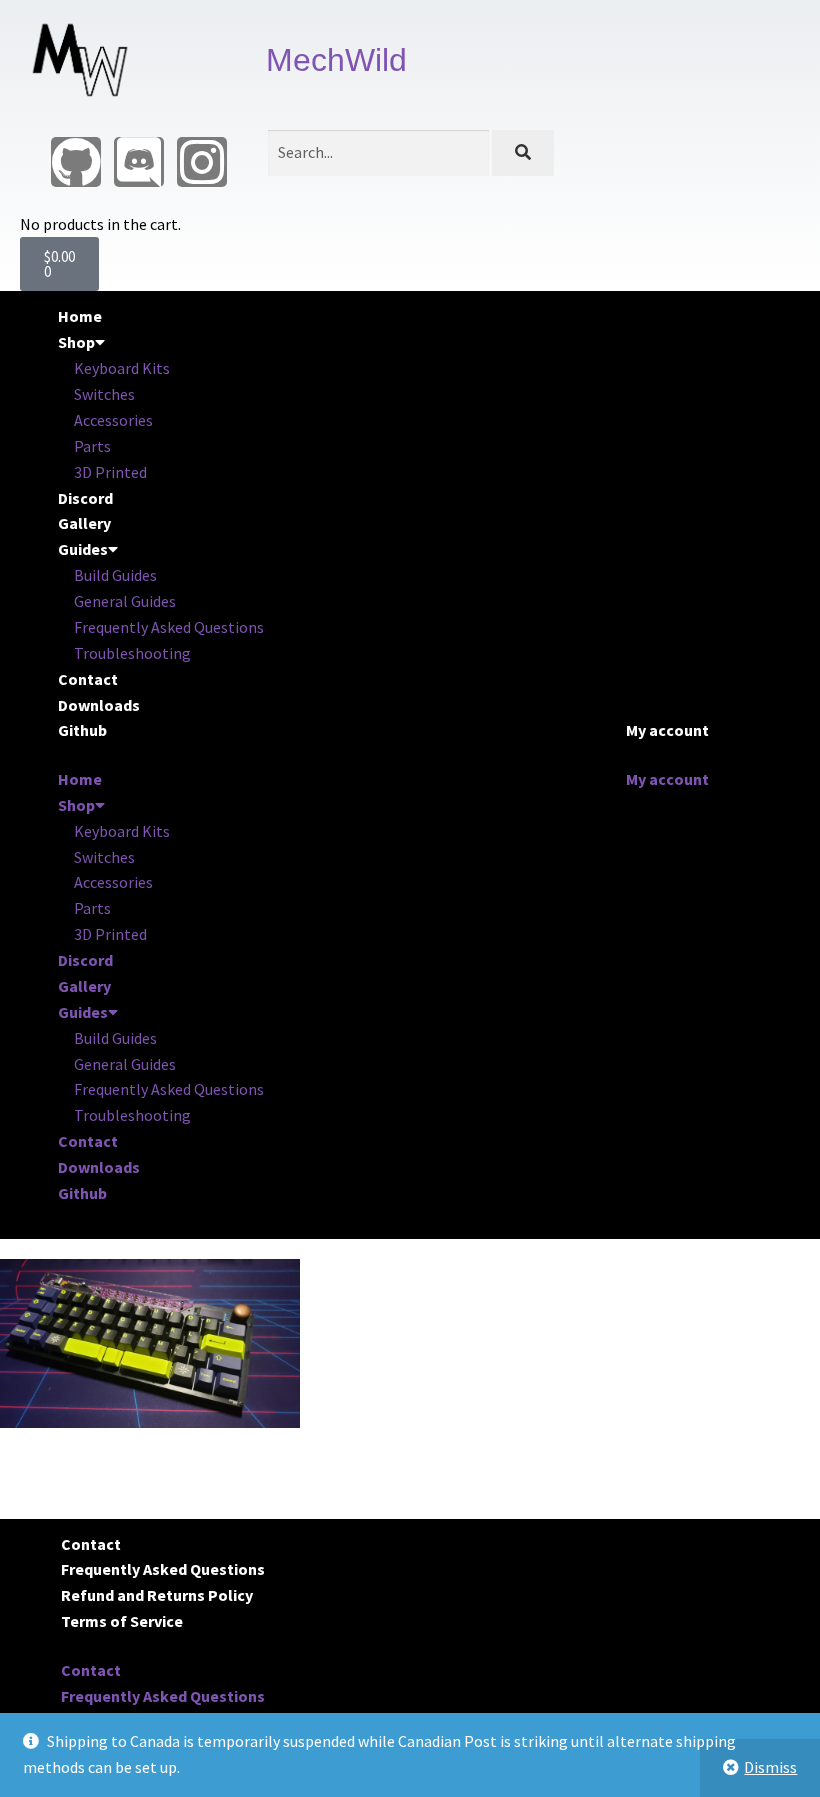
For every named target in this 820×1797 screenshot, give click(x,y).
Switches (104, 394)
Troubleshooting (132, 653)
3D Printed (110, 472)
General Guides (125, 601)
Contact (88, 679)
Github (82, 730)
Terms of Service (122, 1621)
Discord (85, 498)
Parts (92, 446)
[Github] (76, 162)
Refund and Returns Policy (157, 1595)
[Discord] (139, 162)
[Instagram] (202, 162)
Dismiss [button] (770, 1767)
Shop (76, 342)
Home (80, 316)
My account (667, 730)
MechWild (336, 60)
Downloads (99, 705)
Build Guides (115, 575)
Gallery (84, 523)
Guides (83, 549)
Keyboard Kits (122, 368)
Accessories (113, 420)
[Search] (522, 153)
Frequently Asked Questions (169, 627)
